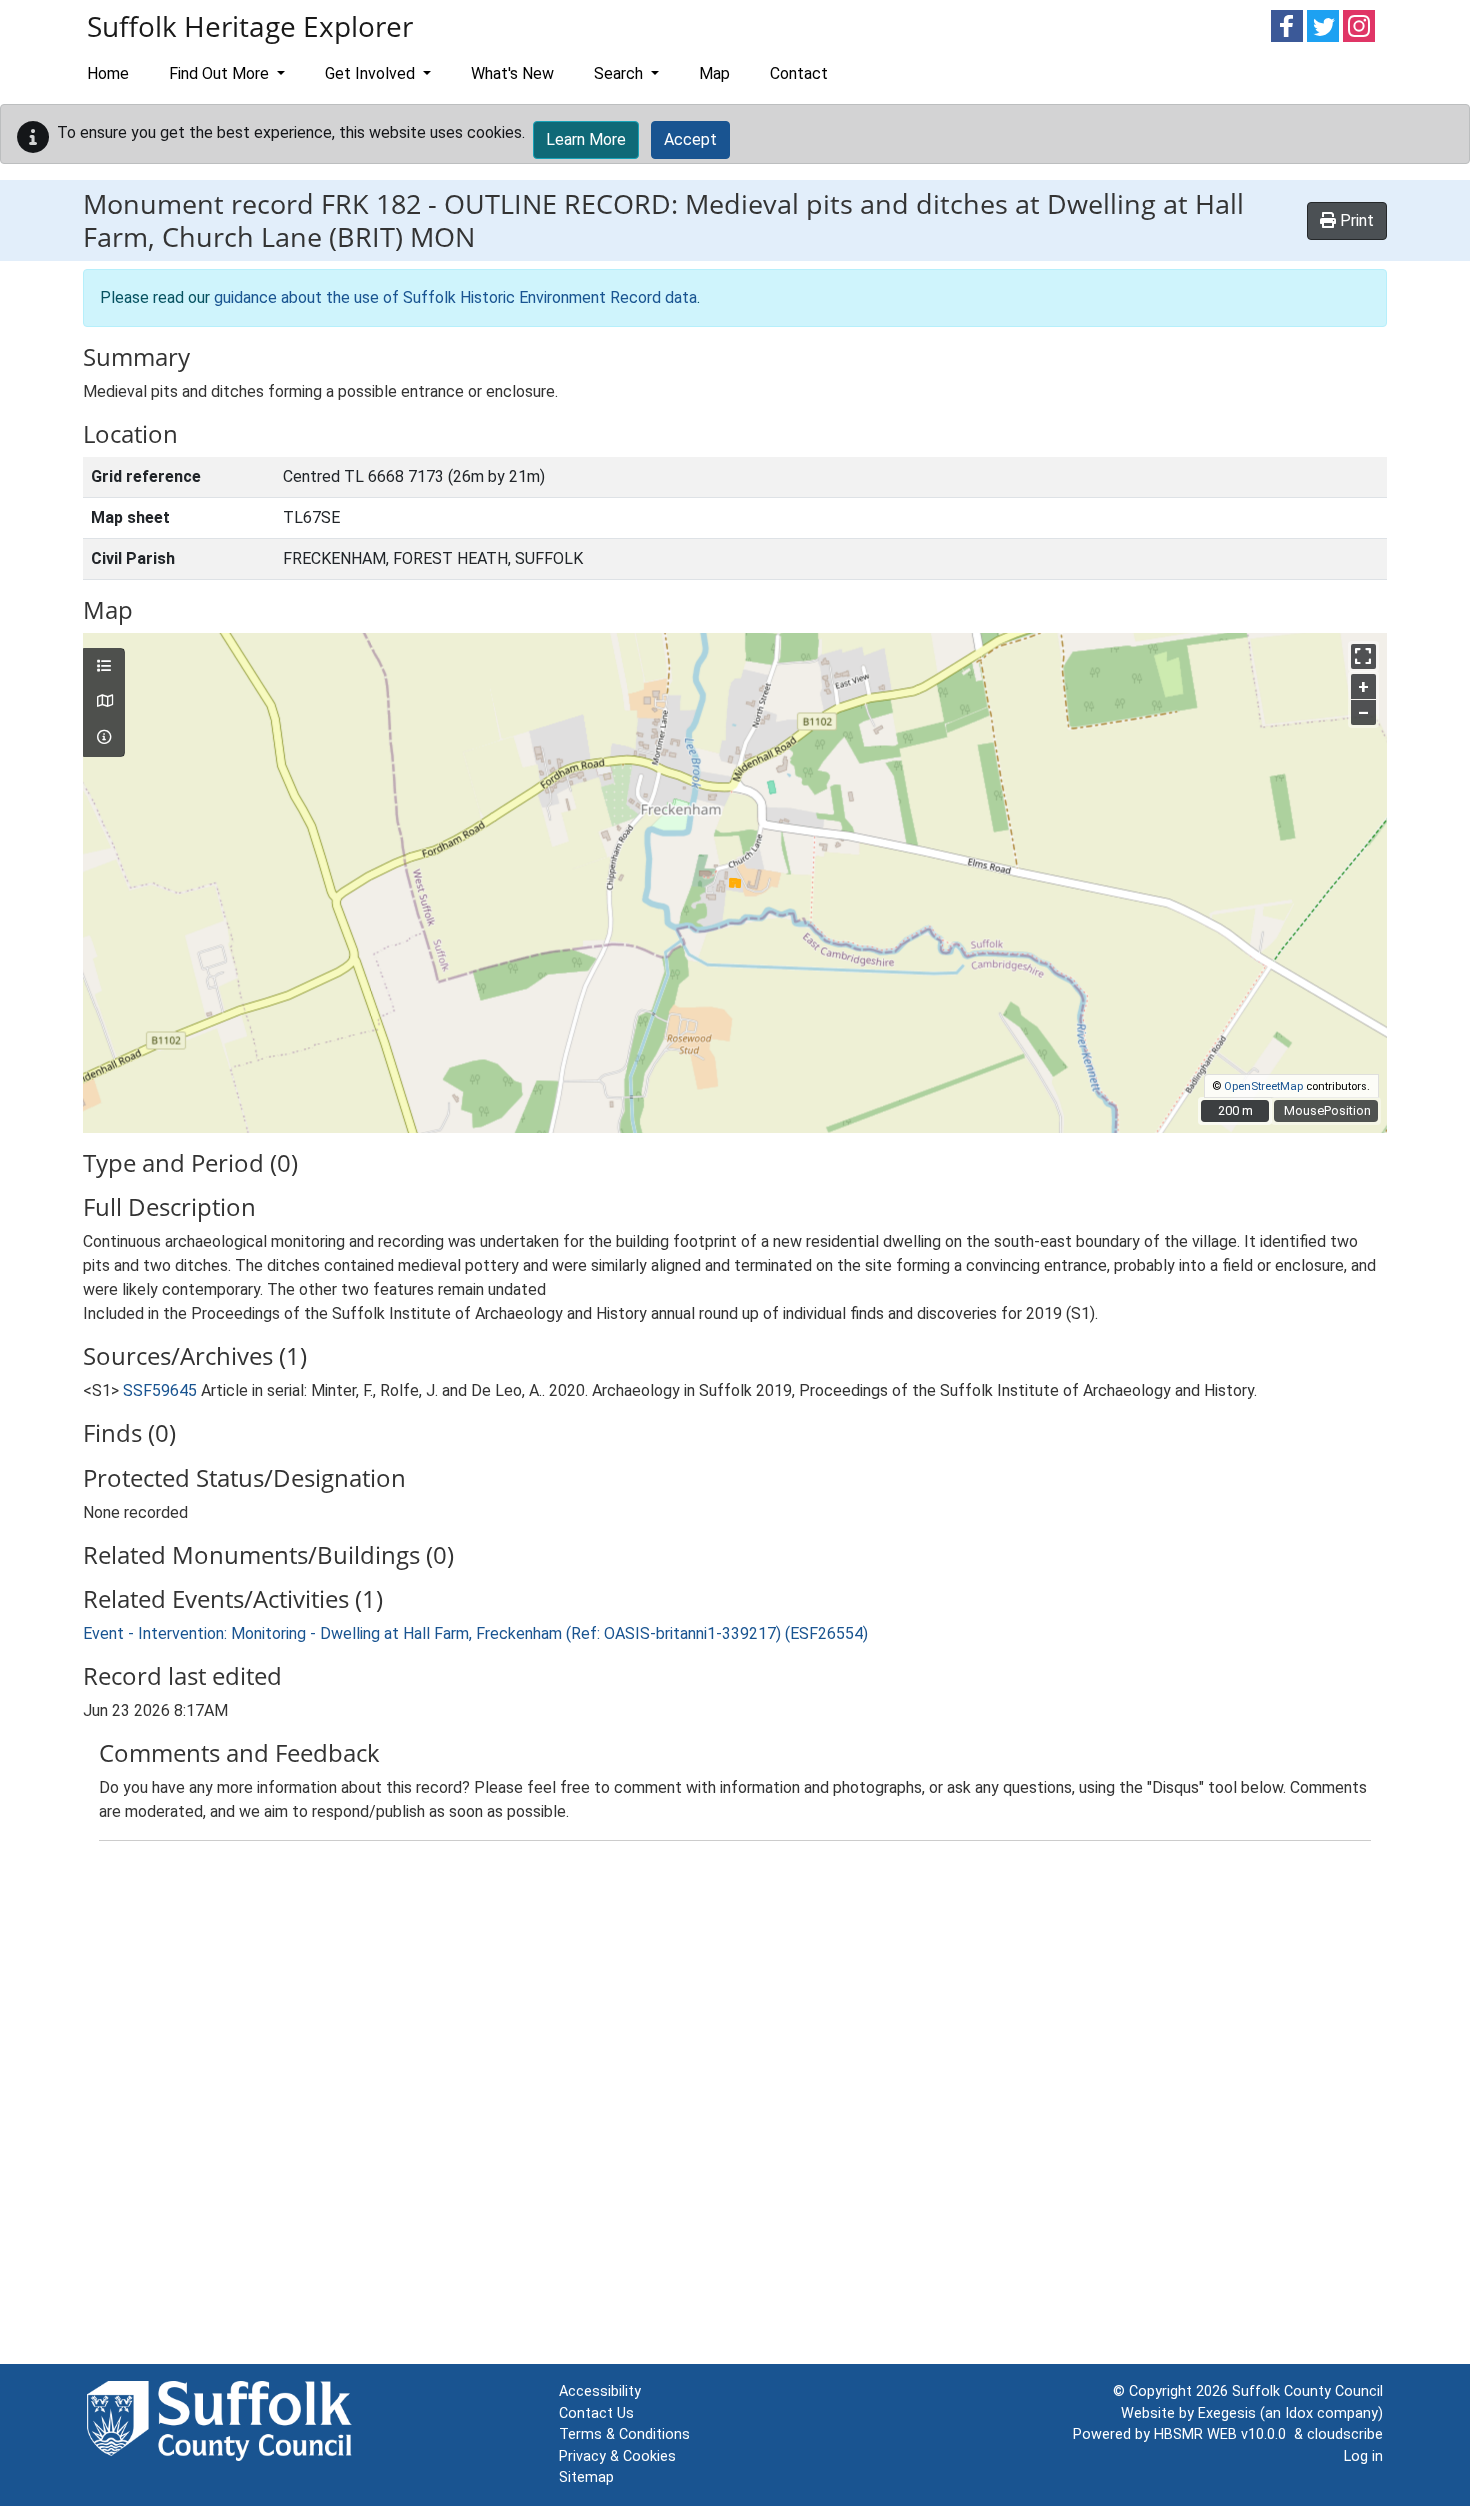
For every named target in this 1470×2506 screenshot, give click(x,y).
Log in (1363, 2456)
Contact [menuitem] (799, 73)
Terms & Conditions (624, 2434)
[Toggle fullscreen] (1363, 656)
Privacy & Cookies (617, 2456)
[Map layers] (104, 667)
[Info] (104, 738)
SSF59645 (160, 1390)
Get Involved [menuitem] (372, 73)
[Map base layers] (104, 702)
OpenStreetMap (1263, 1086)
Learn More (586, 139)
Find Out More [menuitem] (221, 73)
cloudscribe (1345, 2434)
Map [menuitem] (714, 73)
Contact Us (596, 2413)
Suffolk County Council (1307, 2391)
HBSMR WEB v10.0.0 (1224, 2434)
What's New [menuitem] (512, 73)
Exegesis (1227, 2413)
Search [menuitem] (620, 73)
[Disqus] (735, 2107)
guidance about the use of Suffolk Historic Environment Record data (455, 297)
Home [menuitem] (108, 73)
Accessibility (600, 2391)
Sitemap (586, 2477)
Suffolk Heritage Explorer (250, 26)
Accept (690, 139)
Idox (1299, 2413)
